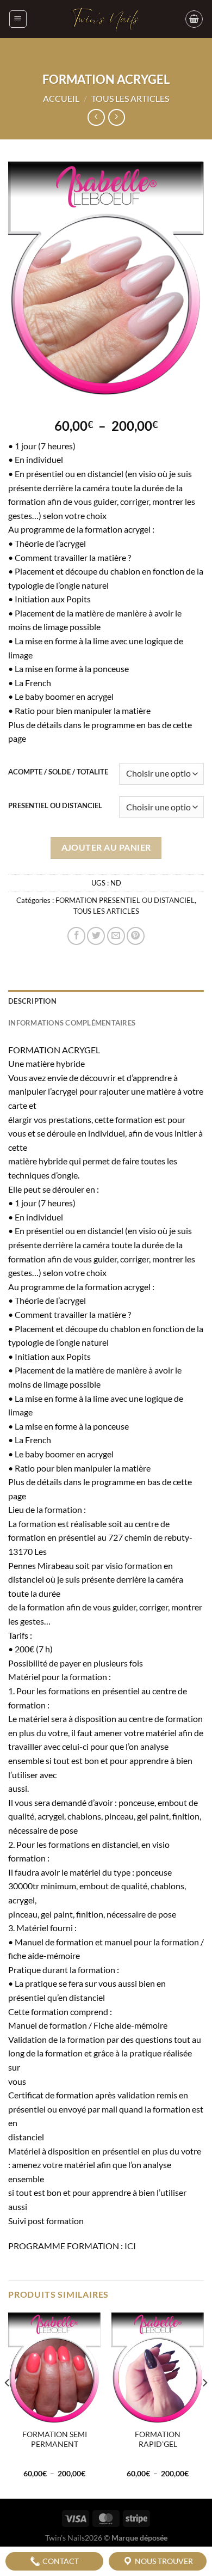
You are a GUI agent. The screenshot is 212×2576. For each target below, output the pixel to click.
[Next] (204, 2405)
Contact (60, 2561)
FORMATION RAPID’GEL (158, 2439)
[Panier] (194, 19)
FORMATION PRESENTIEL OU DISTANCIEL (125, 900)
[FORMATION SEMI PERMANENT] (54, 2368)
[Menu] (18, 19)
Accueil (61, 98)
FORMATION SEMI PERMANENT (55, 2439)
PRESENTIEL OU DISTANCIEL (55, 806)
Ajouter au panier (106, 847)
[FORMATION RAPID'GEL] (158, 2368)
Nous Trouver (163, 2561)
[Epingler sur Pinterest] (136, 936)
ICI (131, 2246)
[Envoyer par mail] (116, 936)
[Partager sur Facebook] (76, 936)
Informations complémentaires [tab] (72, 1023)
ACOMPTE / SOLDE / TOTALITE (58, 772)
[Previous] (8, 2405)
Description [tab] (32, 1001)
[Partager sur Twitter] (96, 936)
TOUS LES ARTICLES (130, 98)
